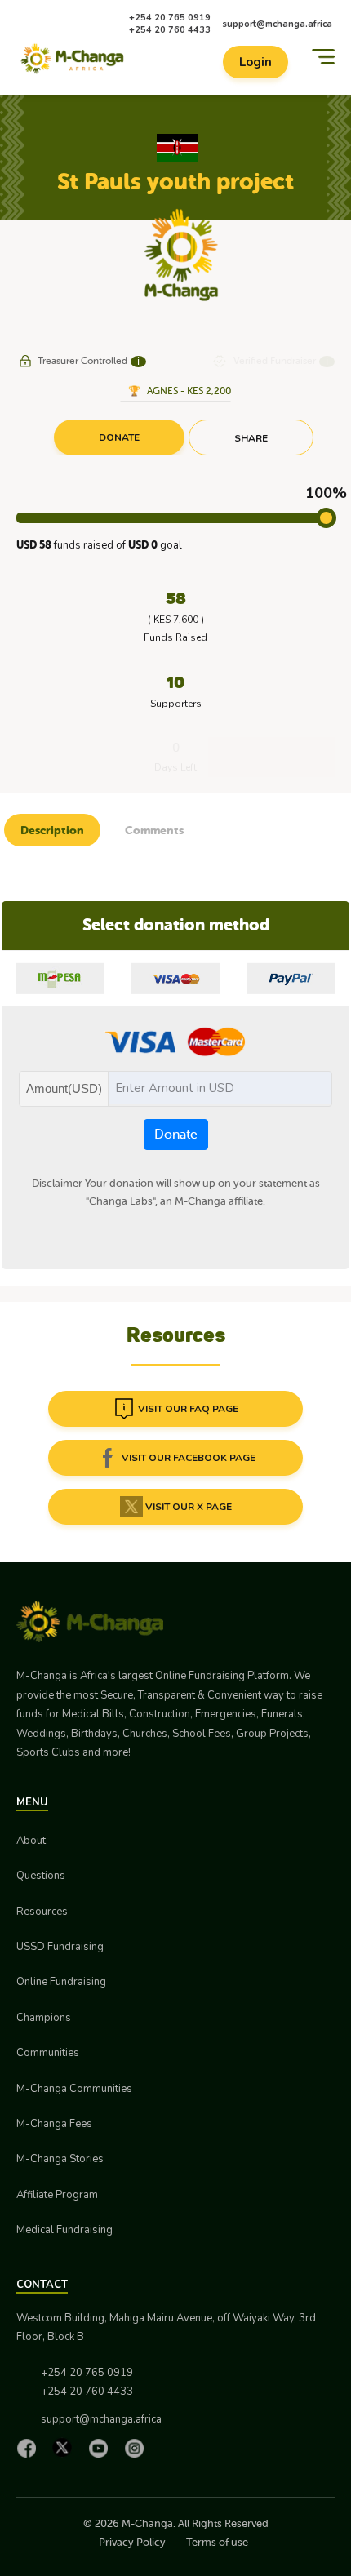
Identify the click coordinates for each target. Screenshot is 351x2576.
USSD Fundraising (60, 1947)
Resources (42, 1912)
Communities (48, 2053)
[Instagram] (138, 2448)
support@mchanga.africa (277, 24)
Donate (176, 1135)
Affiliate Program (57, 2195)
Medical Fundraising (64, 2230)
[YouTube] (102, 2448)
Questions (41, 1876)
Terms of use (217, 2542)
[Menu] (323, 57)
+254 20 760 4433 (170, 30)
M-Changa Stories (60, 2159)
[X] (66, 2447)
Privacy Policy (132, 2542)
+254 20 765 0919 (170, 18)
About (31, 1841)
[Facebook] (30, 2448)
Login (255, 62)
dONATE (119, 437)
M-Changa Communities (74, 2089)
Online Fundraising (61, 1982)
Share (251, 438)
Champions (44, 2018)
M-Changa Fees (54, 2124)
